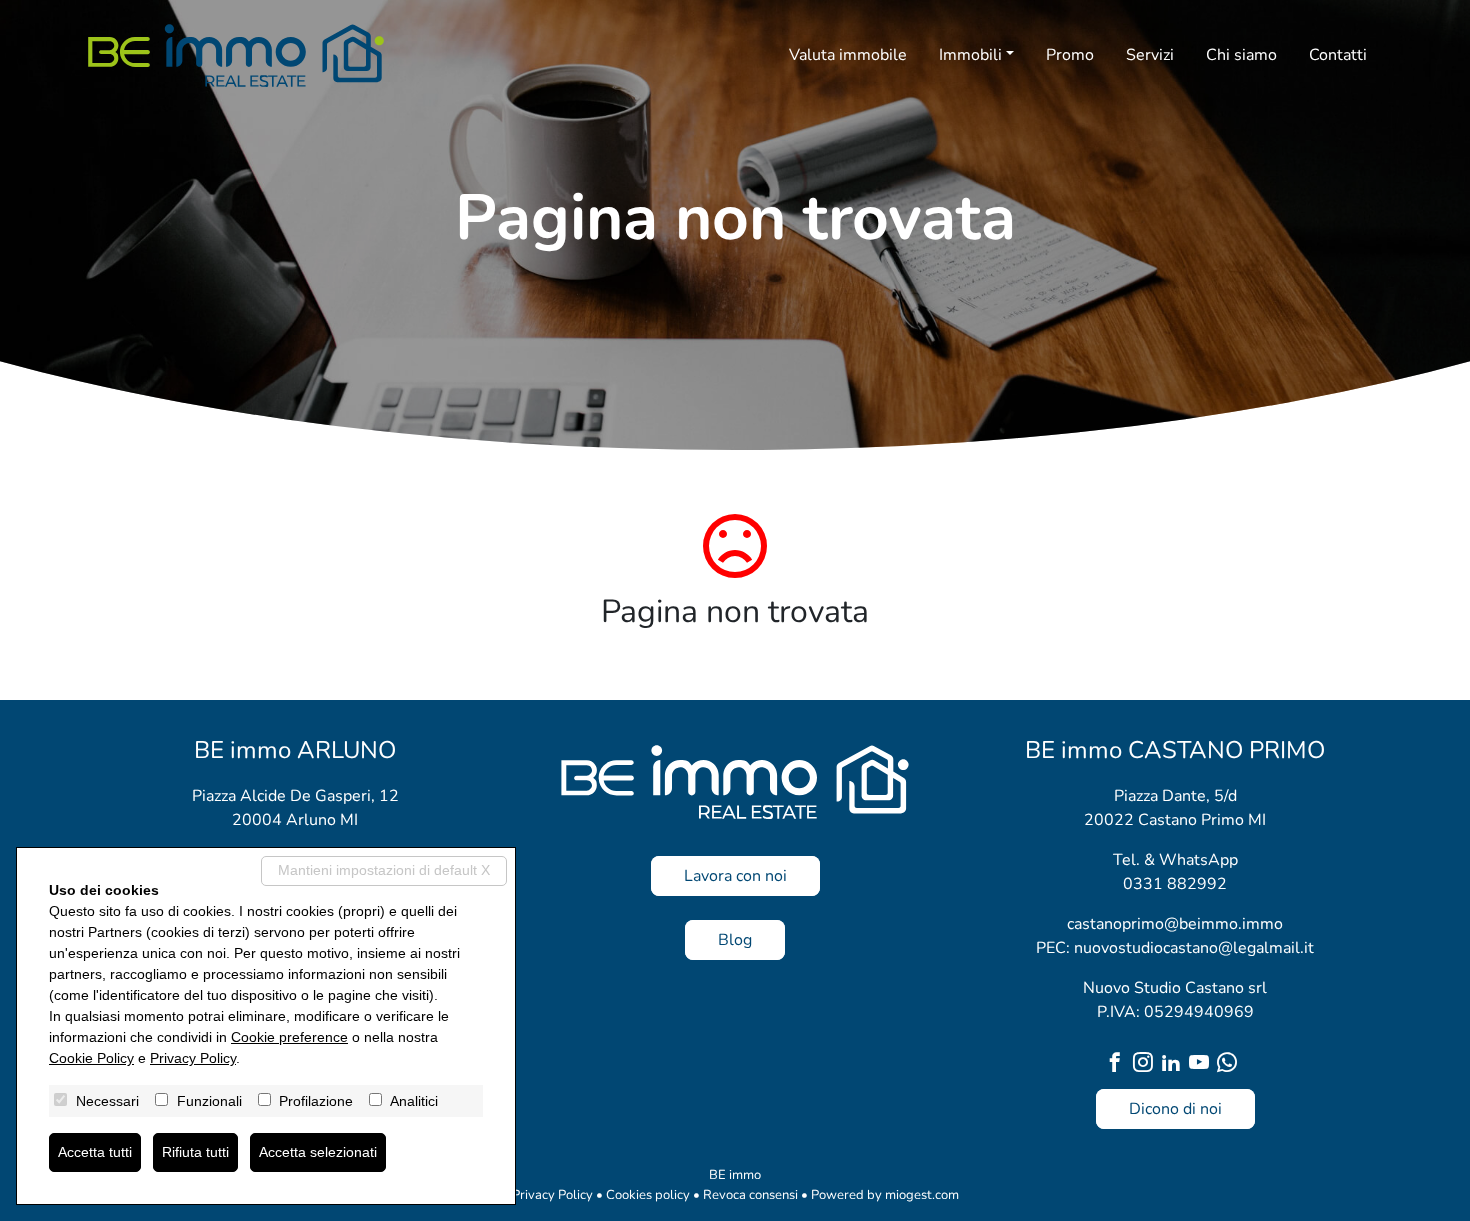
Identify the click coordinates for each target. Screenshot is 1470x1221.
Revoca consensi (750, 1195)
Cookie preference (289, 1037)
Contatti (1338, 55)
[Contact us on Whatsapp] (1231, 1064)
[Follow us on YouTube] (1203, 1064)
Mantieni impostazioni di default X (384, 870)
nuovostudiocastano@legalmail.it (1194, 948)
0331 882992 (1175, 884)
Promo (1070, 55)
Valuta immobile (848, 55)
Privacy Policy (552, 1195)
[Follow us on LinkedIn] (1175, 1064)
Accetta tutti (95, 1152)
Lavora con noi (735, 876)
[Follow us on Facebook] (1119, 1064)
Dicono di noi (1175, 1109)
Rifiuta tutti (195, 1152)
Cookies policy (648, 1195)
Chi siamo (1241, 55)
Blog (735, 940)
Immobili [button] (970, 55)
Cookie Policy (91, 1058)
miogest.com (922, 1195)
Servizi (1150, 55)
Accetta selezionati (318, 1152)
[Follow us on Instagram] (1147, 1064)
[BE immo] (236, 55)
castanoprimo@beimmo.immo (1175, 924)
